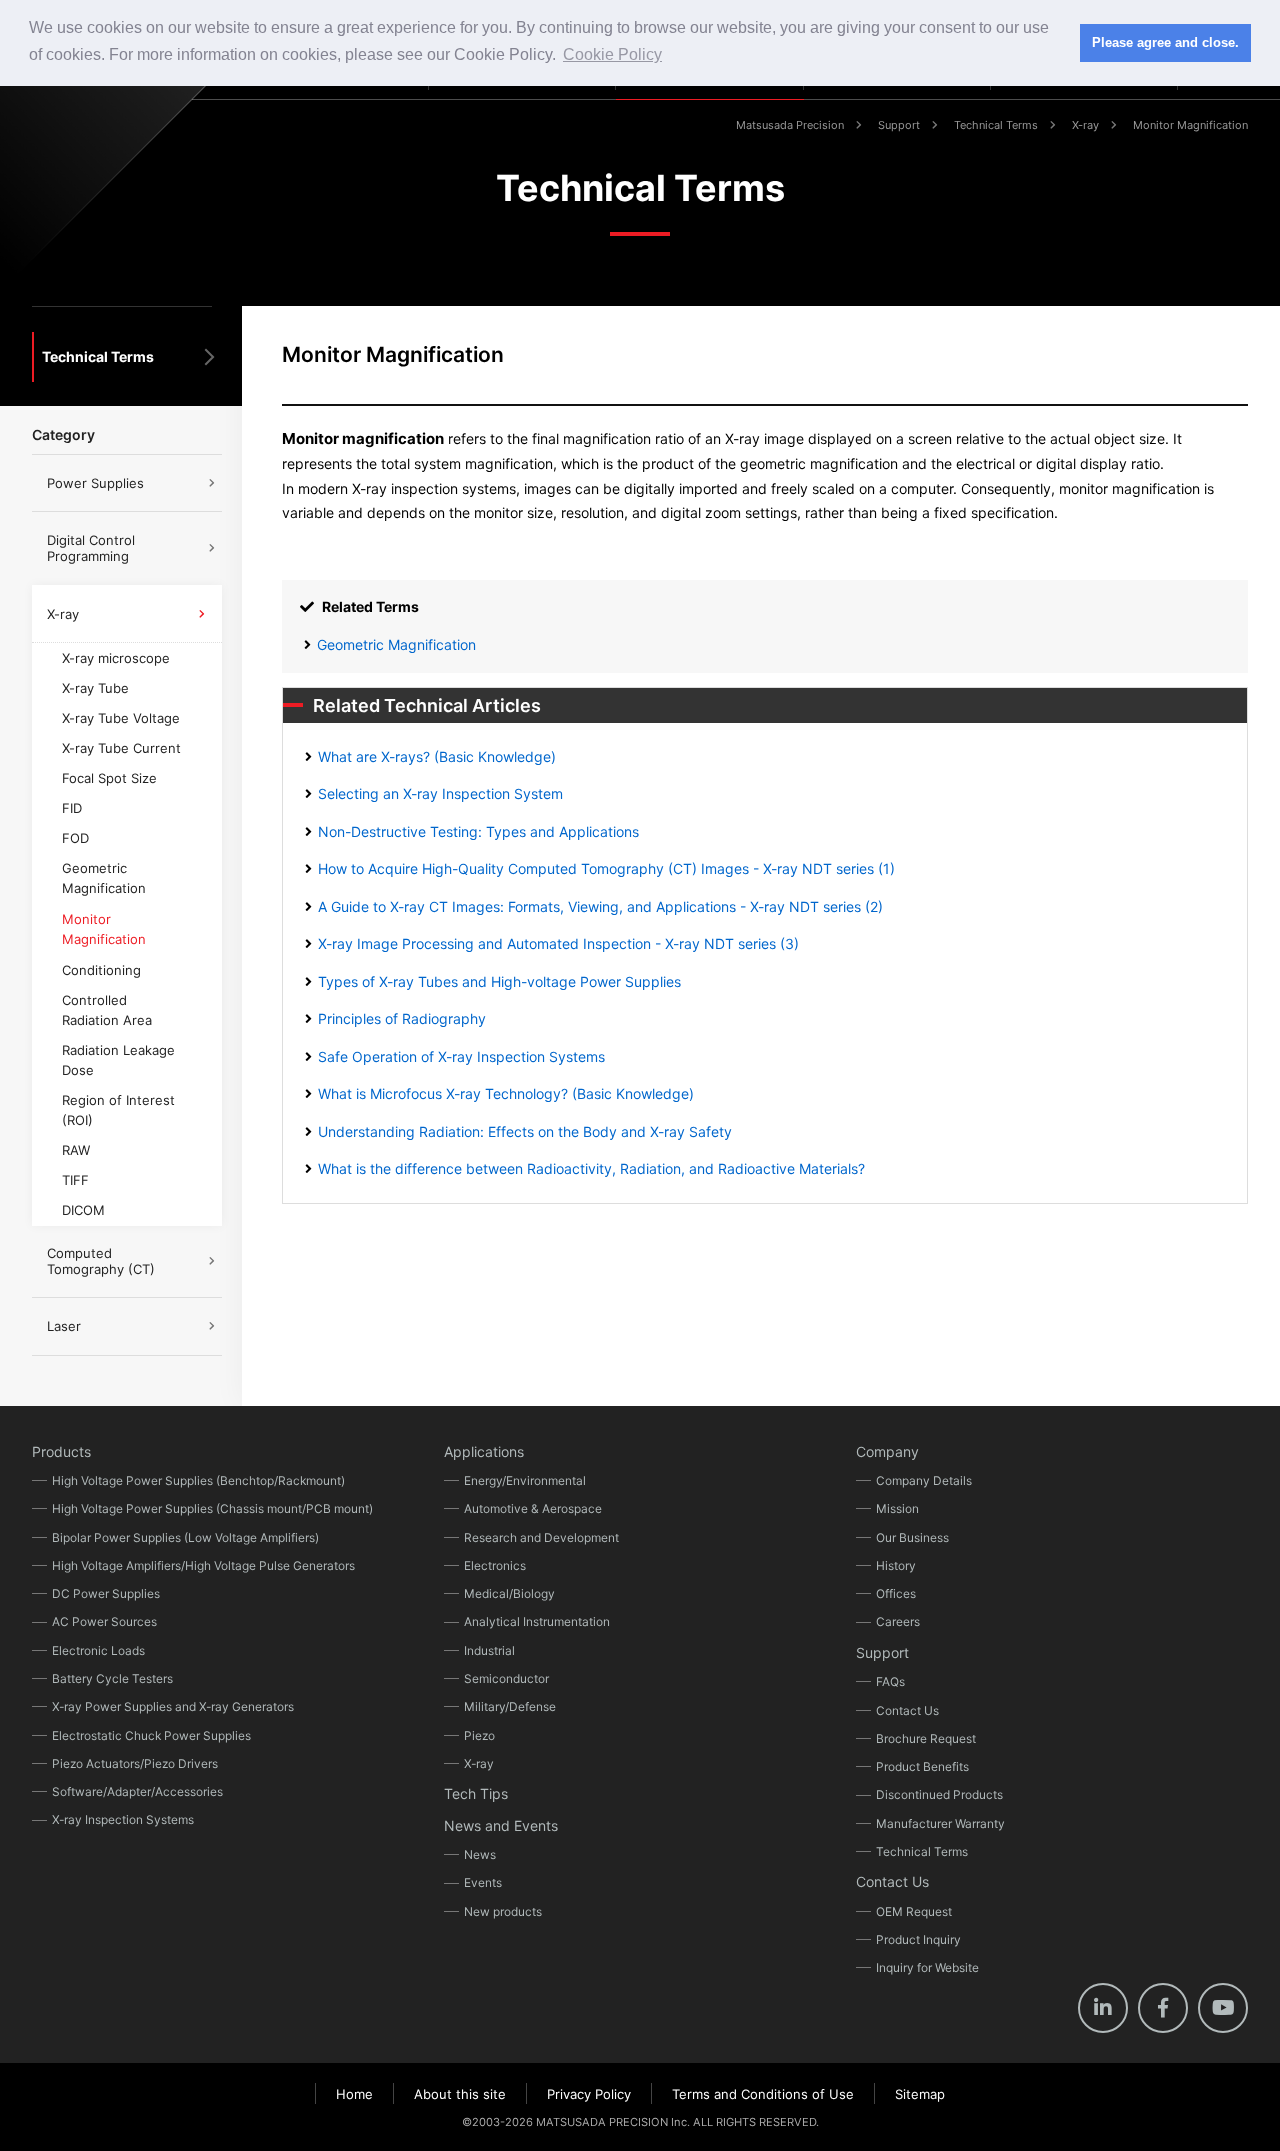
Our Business (912, 1537)
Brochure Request (926, 1738)
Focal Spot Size (109, 778)
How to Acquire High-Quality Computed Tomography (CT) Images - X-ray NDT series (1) (606, 868)
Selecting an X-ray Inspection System (440, 793)
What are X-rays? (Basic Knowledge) (437, 756)
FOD (75, 838)
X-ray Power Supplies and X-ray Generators (173, 1706)
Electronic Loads (98, 1650)
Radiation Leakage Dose (118, 1060)
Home (354, 2094)
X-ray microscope (116, 658)
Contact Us (907, 1710)
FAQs (890, 1681)
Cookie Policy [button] (612, 54)
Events (483, 1882)
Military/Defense (510, 1706)
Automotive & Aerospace (533, 1508)
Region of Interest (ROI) (118, 1110)
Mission (897, 1508)
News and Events (501, 1825)
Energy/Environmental (525, 1480)
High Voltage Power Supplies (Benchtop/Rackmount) (198, 1480)
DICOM (83, 1210)
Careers (898, 1621)
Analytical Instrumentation (537, 1621)
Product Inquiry (918, 1939)
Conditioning (101, 970)
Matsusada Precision (790, 125)
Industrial (489, 1650)
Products (61, 1451)
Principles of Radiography (402, 1018)
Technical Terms (996, 125)
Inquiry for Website (927, 1967)
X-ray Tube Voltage (121, 718)
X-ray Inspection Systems (123, 1819)
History (896, 1565)
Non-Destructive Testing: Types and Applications (478, 831)
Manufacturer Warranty (940, 1823)
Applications (484, 1451)
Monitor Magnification (104, 929)
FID (72, 808)
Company (887, 1451)
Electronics (495, 1565)
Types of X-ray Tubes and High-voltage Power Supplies (499, 981)
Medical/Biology (509, 1593)
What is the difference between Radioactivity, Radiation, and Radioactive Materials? (591, 1168)
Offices (896, 1593)
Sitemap (920, 2094)
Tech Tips (476, 1793)
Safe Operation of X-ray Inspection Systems (461, 1056)
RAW (76, 1150)
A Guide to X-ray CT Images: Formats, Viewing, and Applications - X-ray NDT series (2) (600, 906)
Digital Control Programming (91, 548)
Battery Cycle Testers (112, 1678)
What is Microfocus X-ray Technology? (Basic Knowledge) (506, 1093)
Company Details (924, 1480)
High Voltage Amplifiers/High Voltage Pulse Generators (203, 1565)
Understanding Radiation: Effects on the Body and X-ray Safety (525, 1131)
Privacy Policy (589, 2094)
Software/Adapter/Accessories (137, 1791)
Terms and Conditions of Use (763, 2094)
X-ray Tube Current (121, 748)
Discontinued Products (939, 1794)
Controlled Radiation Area (107, 1010)
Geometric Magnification (396, 644)
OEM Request (914, 1911)
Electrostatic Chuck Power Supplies (151, 1735)
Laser (64, 1326)
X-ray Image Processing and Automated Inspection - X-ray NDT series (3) (558, 943)
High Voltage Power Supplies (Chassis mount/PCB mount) (212, 1508)
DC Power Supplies (106, 1593)
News (480, 1854)
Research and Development (541, 1537)
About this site (460, 2094)
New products (503, 1911)
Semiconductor (506, 1678)
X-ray (1085, 125)
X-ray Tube (95, 688)
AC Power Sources (104, 1621)
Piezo (479, 1735)
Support (899, 125)
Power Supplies (95, 483)
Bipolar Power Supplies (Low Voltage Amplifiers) (185, 1537)
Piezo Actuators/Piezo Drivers (135, 1763)
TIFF (75, 1180)
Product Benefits (922, 1766)
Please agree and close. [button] (1165, 43)
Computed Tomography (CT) (101, 1261)
